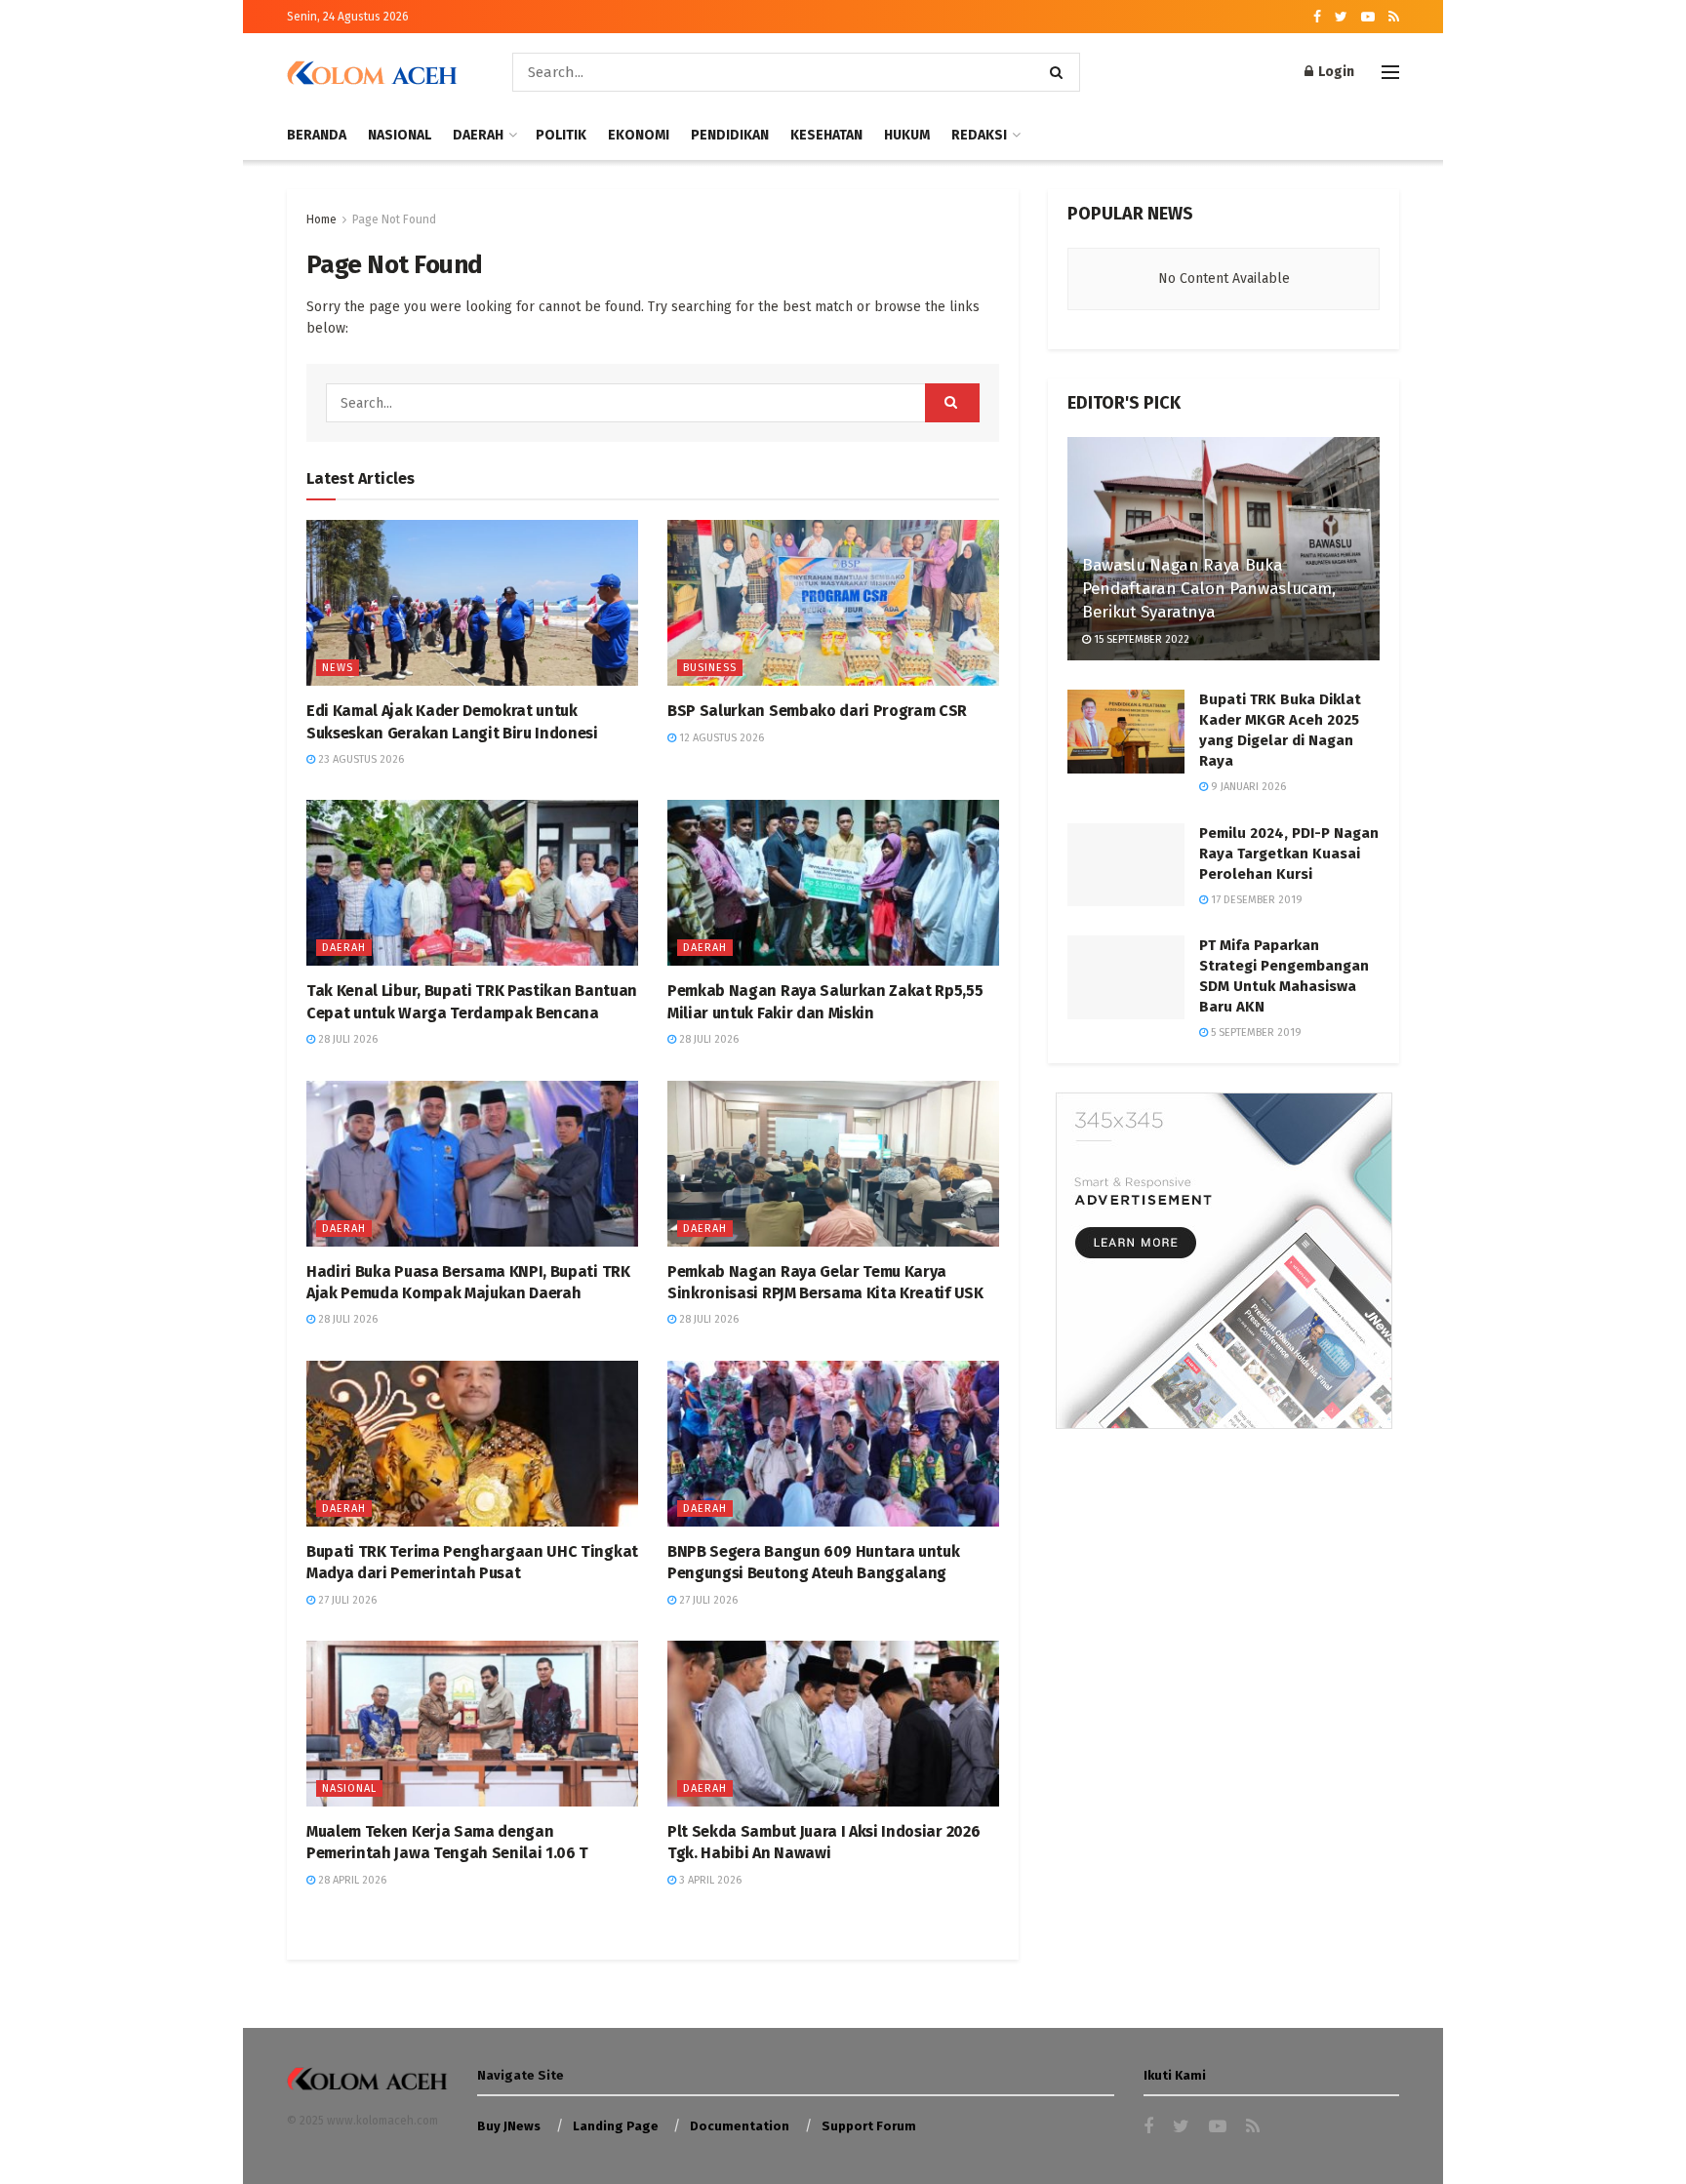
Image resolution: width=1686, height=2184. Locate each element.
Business (710, 668)
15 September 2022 (1140, 639)
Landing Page (616, 2126)
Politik (561, 135)
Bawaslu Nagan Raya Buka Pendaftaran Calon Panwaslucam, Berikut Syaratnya (1209, 589)
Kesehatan (826, 135)
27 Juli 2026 (346, 1600)
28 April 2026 (351, 1880)
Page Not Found (394, 219)
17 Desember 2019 (1255, 900)
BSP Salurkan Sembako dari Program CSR (817, 711)
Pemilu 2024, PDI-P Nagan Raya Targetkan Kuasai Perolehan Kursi (1289, 854)
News (338, 668)
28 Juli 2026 (346, 1039)
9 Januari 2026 (1247, 787)
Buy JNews (509, 2126)
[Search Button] (1060, 72)
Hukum (907, 135)
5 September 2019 (1255, 1032)
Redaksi (979, 135)
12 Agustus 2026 (720, 738)
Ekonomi (639, 135)
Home (321, 219)
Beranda (317, 135)
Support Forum (869, 2126)
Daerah (478, 135)
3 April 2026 (709, 1880)
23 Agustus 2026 (360, 759)
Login (1335, 72)
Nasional (400, 135)
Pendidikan (730, 135)
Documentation (740, 2126)
